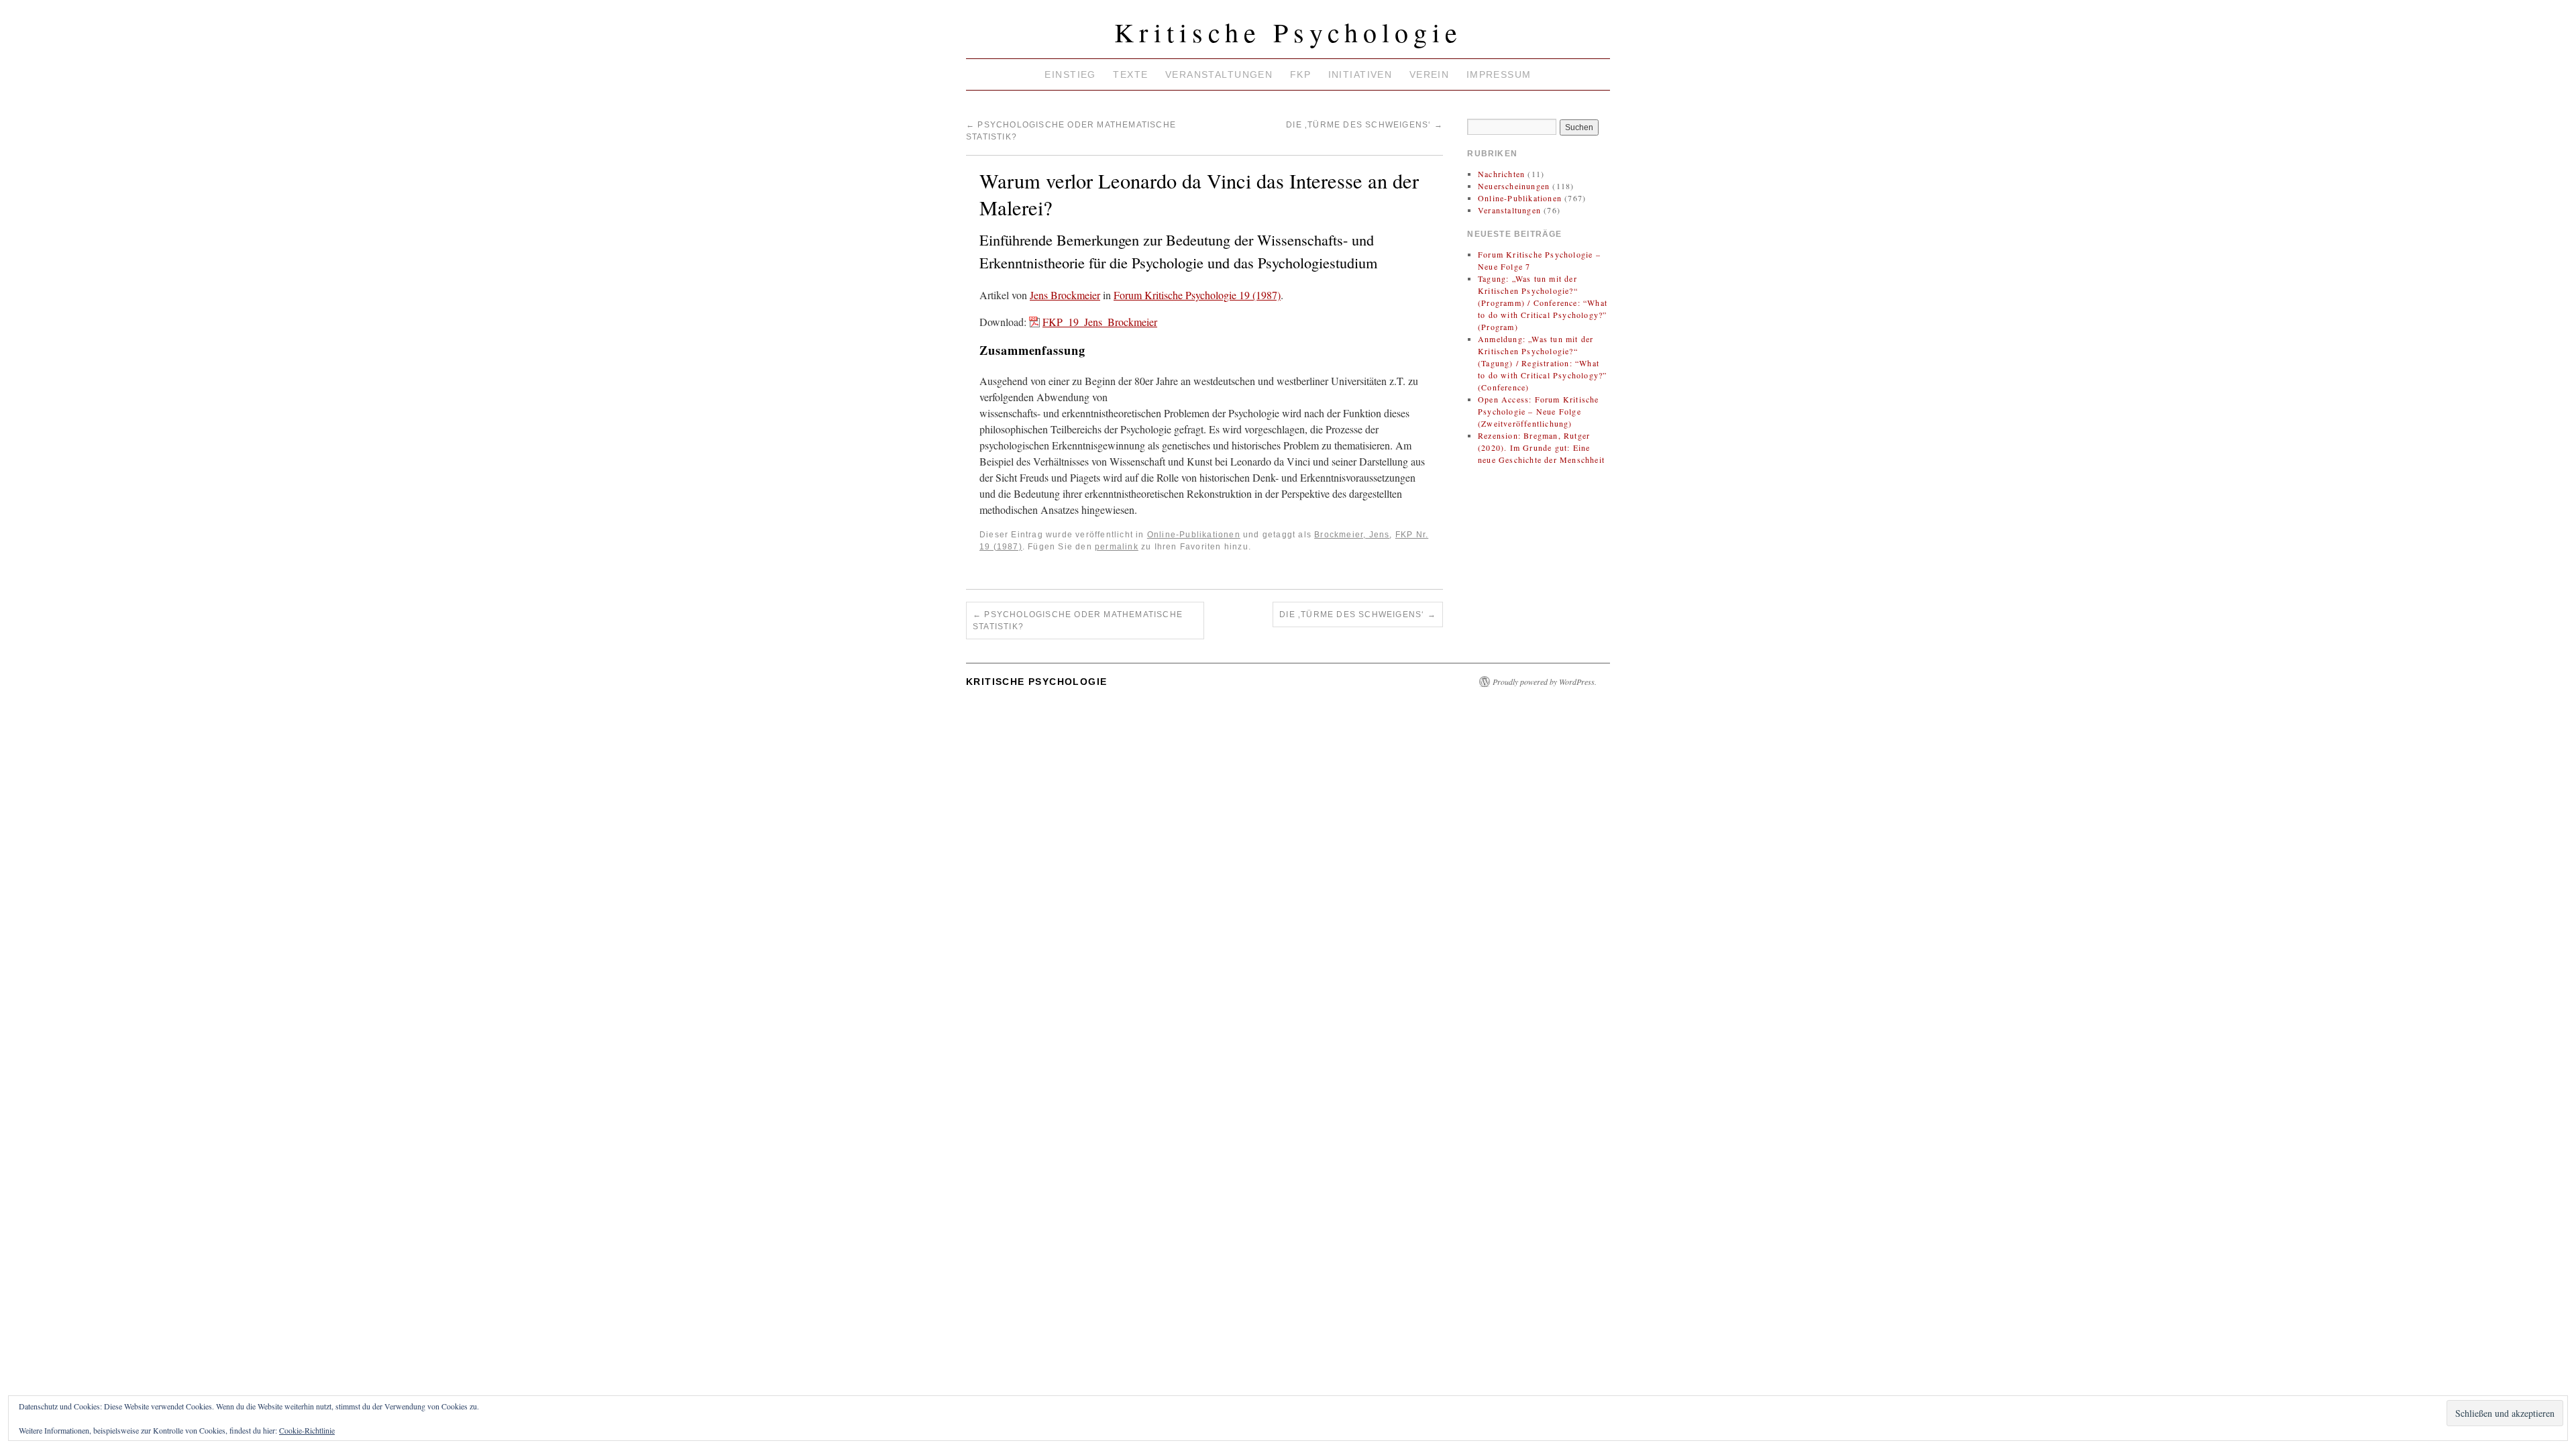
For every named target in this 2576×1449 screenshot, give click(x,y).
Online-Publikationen (1194, 535)
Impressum (1499, 74)
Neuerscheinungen (1514, 186)
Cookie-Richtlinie (307, 1430)
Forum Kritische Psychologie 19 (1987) (1197, 295)
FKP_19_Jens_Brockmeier (1100, 322)
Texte (1130, 74)
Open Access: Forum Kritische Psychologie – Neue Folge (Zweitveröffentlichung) (1539, 411)
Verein (1430, 74)
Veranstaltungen (1219, 74)
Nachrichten (1501, 174)
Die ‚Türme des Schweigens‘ (1364, 125)
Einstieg (1070, 74)
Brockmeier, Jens (1352, 535)
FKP (1300, 74)
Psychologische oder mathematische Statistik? (1078, 621)
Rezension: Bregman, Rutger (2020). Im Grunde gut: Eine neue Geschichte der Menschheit (1541, 447)
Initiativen (1360, 74)
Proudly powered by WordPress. (1545, 682)
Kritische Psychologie (1288, 32)
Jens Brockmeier (1065, 295)
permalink (1117, 547)
